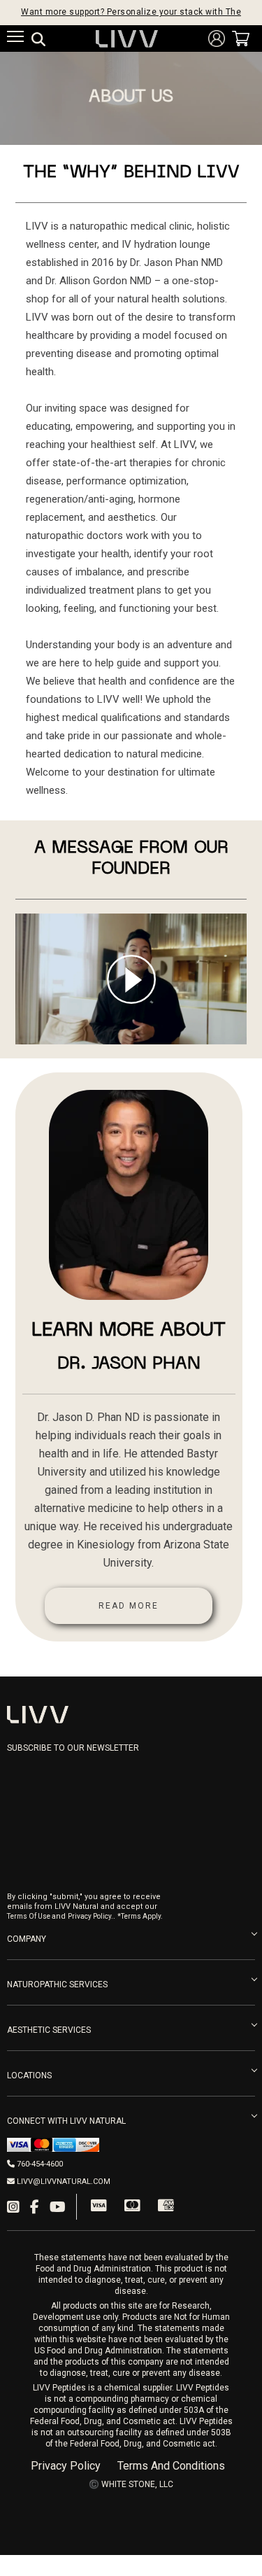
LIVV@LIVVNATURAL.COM (64, 2182)
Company (27, 1939)
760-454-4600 (40, 2164)
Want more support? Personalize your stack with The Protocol (131, 13)
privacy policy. (90, 1916)
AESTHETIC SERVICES (49, 2030)
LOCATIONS (29, 2075)
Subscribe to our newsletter (73, 1748)
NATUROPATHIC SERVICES (57, 1984)
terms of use (29, 1916)
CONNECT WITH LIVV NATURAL (66, 2121)
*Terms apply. (140, 1916)
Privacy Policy (66, 2466)
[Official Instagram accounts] (13, 2207)
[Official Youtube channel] (58, 2207)
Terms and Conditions (171, 2466)
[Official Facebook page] (35, 2207)
